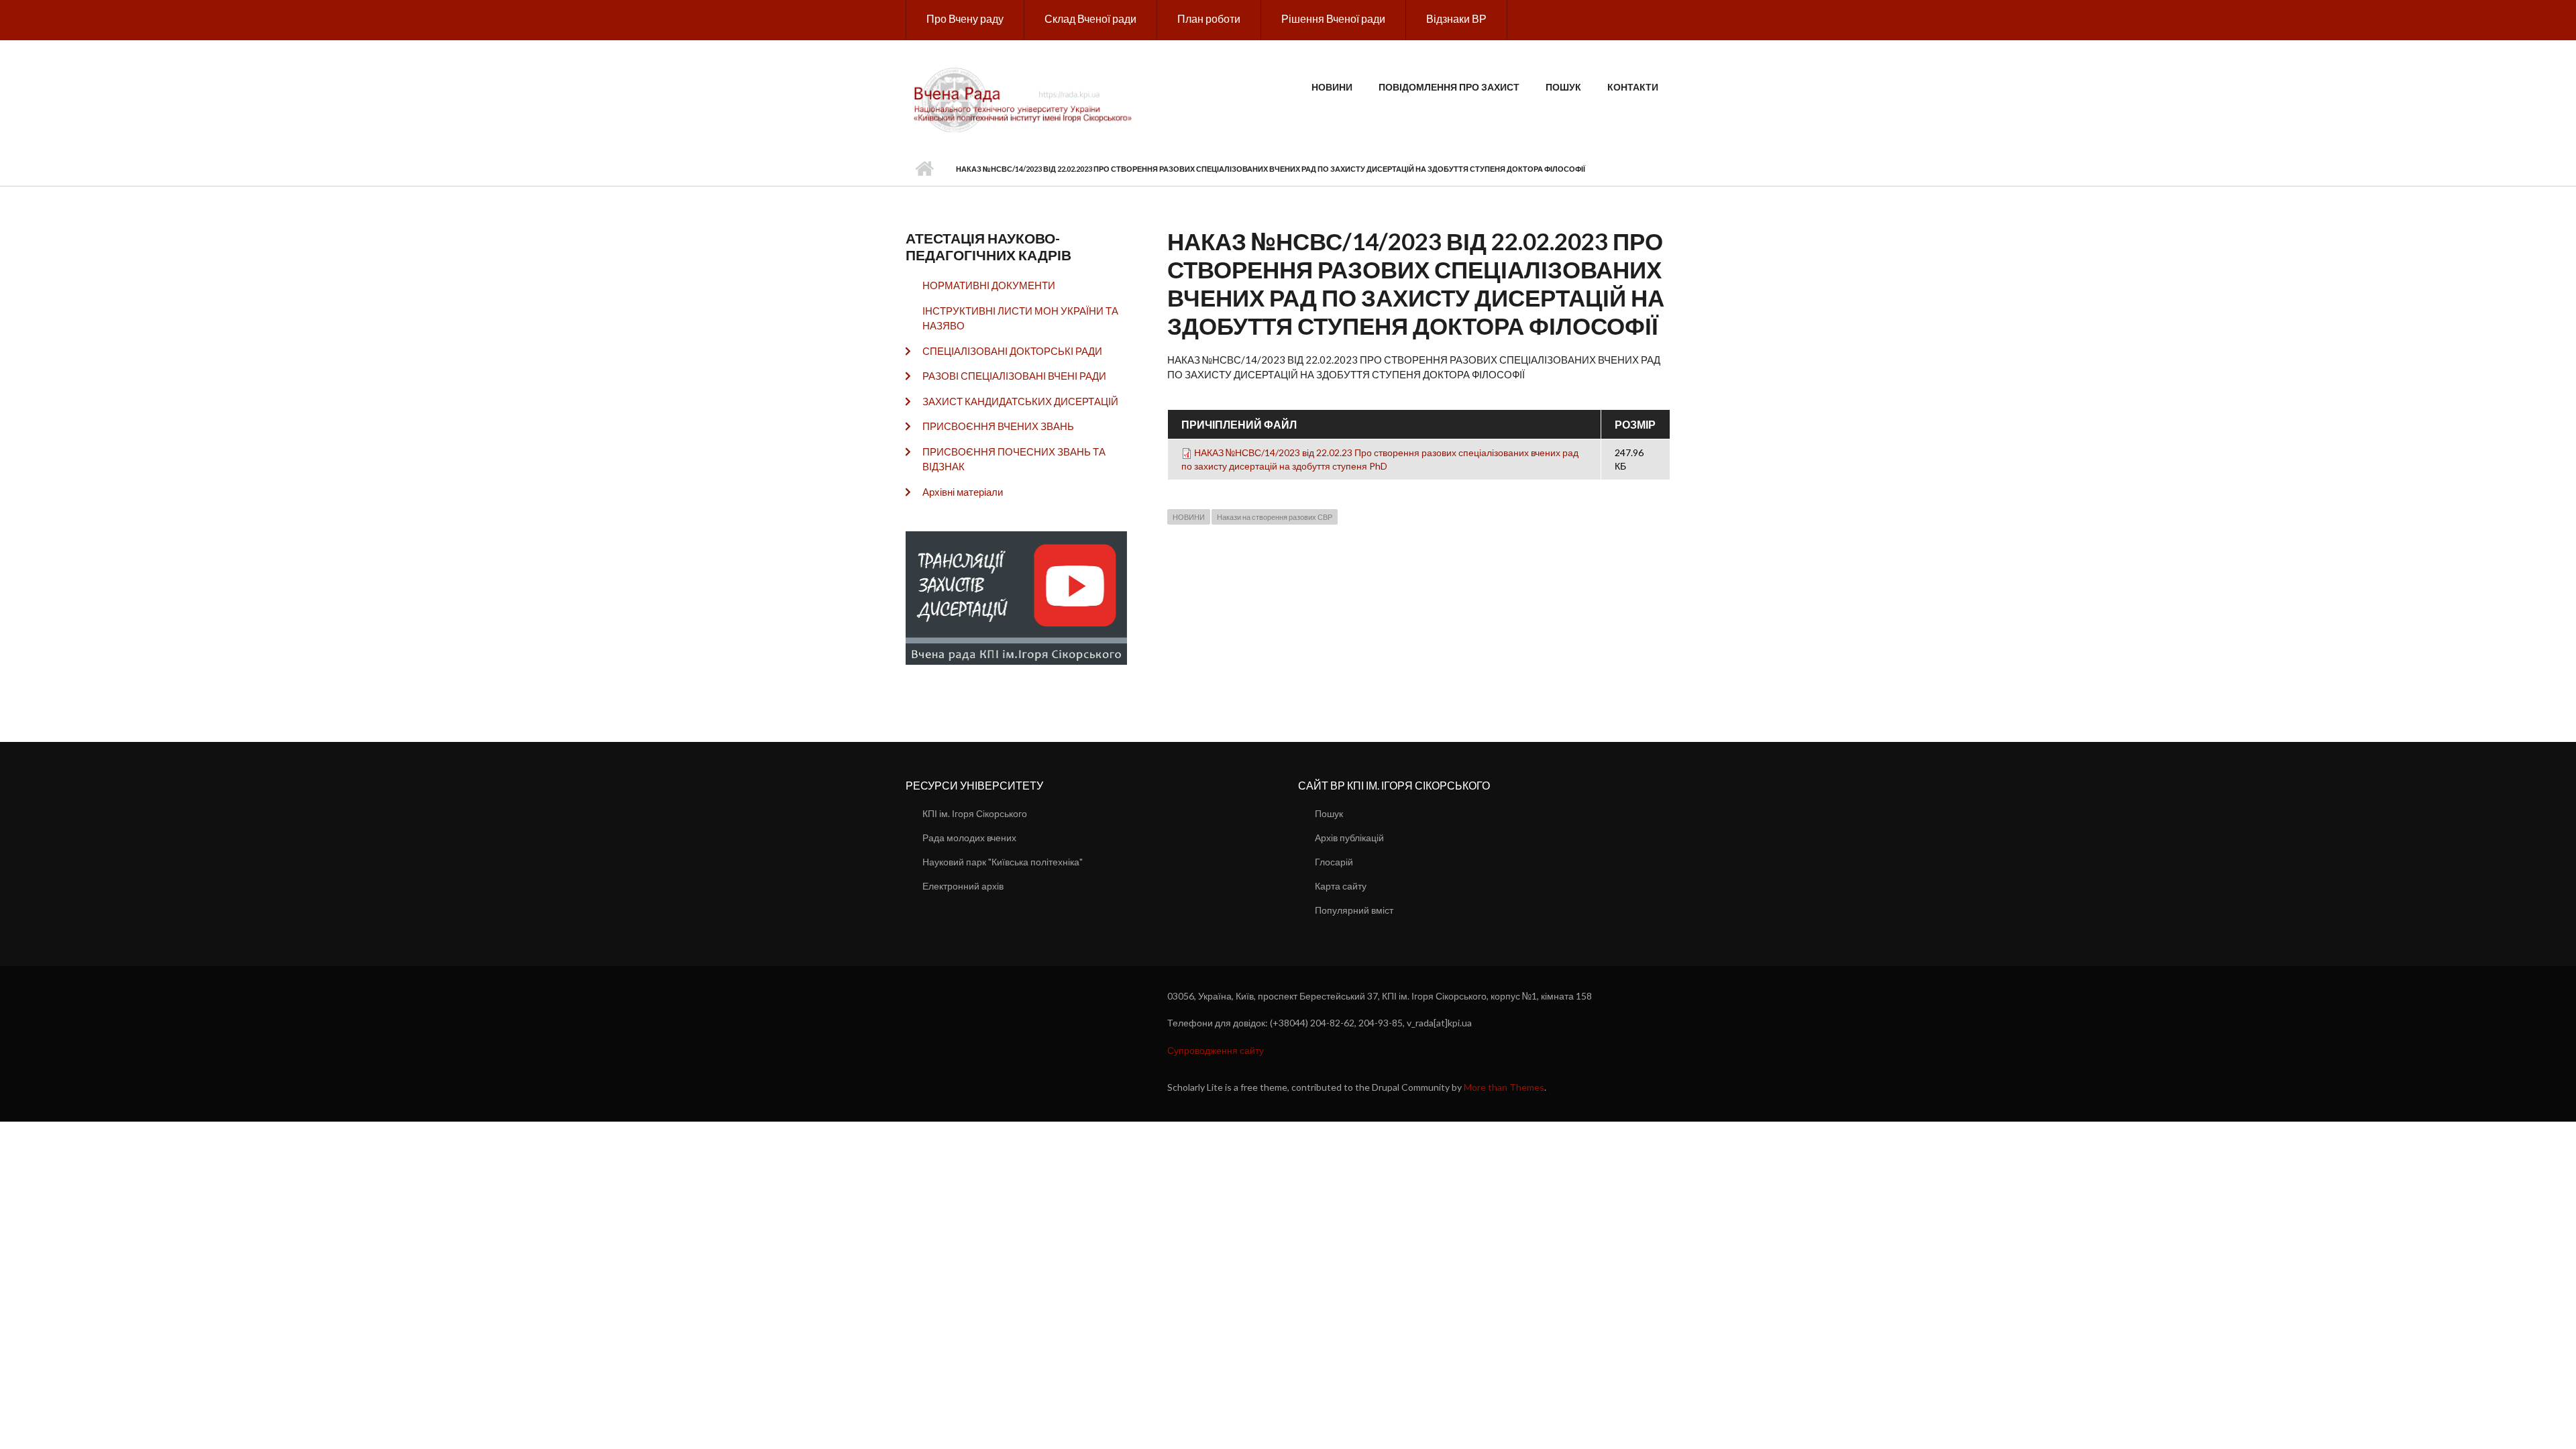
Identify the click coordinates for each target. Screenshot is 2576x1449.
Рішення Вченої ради (1333, 18)
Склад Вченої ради (1090, 18)
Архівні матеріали (963, 492)
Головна (924, 169)
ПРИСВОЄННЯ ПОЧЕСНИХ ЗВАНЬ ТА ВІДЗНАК (1014, 459)
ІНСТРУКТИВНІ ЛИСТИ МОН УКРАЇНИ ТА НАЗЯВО (1020, 318)
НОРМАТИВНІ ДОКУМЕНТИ (989, 285)
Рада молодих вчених (969, 838)
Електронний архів (963, 886)
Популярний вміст (1354, 910)
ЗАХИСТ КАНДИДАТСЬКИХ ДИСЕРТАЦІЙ (1020, 401)
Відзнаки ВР (1456, 18)
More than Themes (1504, 1087)
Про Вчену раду (965, 18)
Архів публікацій (1349, 838)
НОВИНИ (1189, 517)
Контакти (1633, 87)
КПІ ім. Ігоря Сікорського (975, 813)
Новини (1332, 87)
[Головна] (1025, 99)
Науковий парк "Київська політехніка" (1003, 862)
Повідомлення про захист (1449, 87)
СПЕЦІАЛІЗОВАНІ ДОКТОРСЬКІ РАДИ (1012, 351)
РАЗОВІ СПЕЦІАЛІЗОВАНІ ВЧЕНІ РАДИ (1014, 376)
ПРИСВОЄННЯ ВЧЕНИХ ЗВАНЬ (998, 426)
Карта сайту (1341, 886)
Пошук (1563, 87)
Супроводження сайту (1216, 1050)
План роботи (1209, 18)
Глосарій (1334, 862)
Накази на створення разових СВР (1275, 517)
